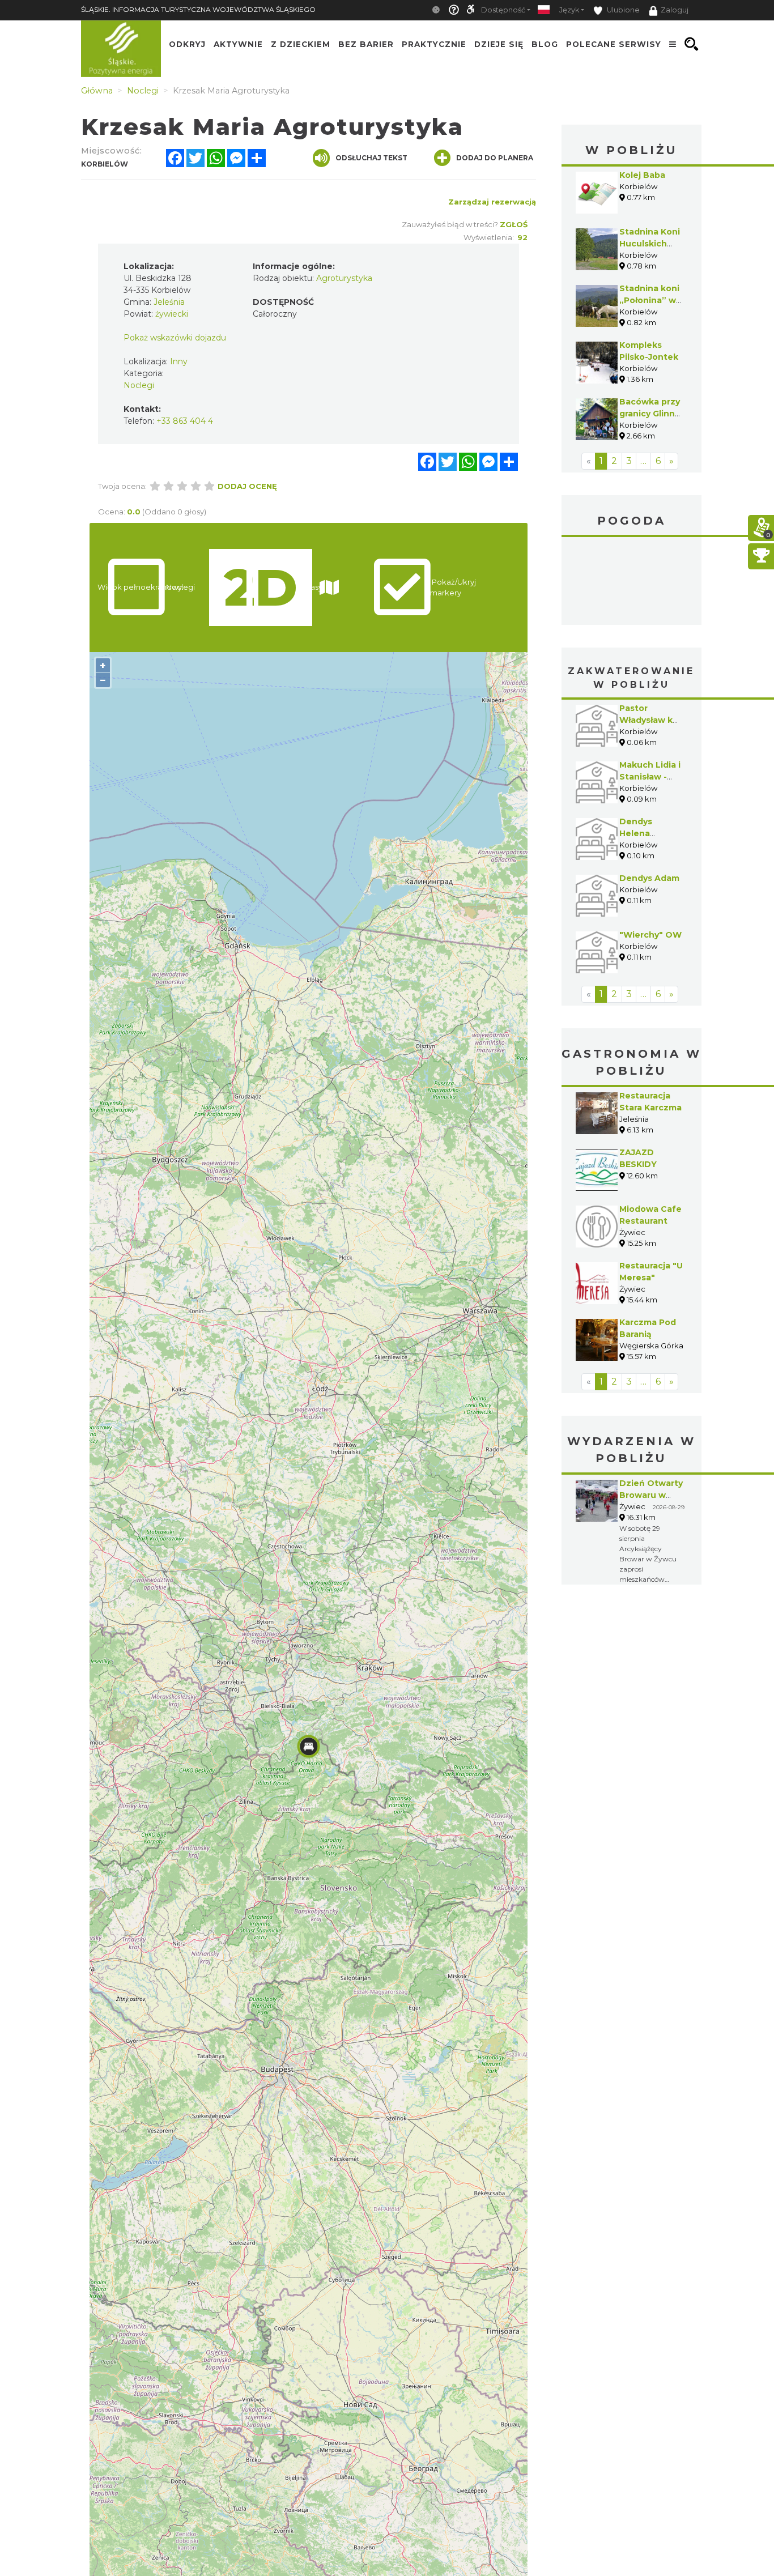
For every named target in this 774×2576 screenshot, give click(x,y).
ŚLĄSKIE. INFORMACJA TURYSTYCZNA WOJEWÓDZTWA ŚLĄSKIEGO (198, 9)
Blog (545, 44)
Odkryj (187, 44)
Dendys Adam (649, 793)
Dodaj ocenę (247, 486)
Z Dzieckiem (301, 44)
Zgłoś (514, 224)
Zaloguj (675, 10)
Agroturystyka (344, 278)
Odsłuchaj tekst (371, 158)
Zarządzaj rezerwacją (492, 202)
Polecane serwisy (614, 44)
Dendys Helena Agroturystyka (650, 748)
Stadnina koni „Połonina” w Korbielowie (649, 300)
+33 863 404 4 (185, 421)
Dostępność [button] (503, 10)
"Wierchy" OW (650, 850)
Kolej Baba (642, 175)
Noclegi (139, 385)
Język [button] (569, 10)
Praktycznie (434, 44)
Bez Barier (366, 44)
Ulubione (622, 10)
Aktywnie (238, 44)
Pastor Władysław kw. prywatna (651, 635)
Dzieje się (499, 44)
